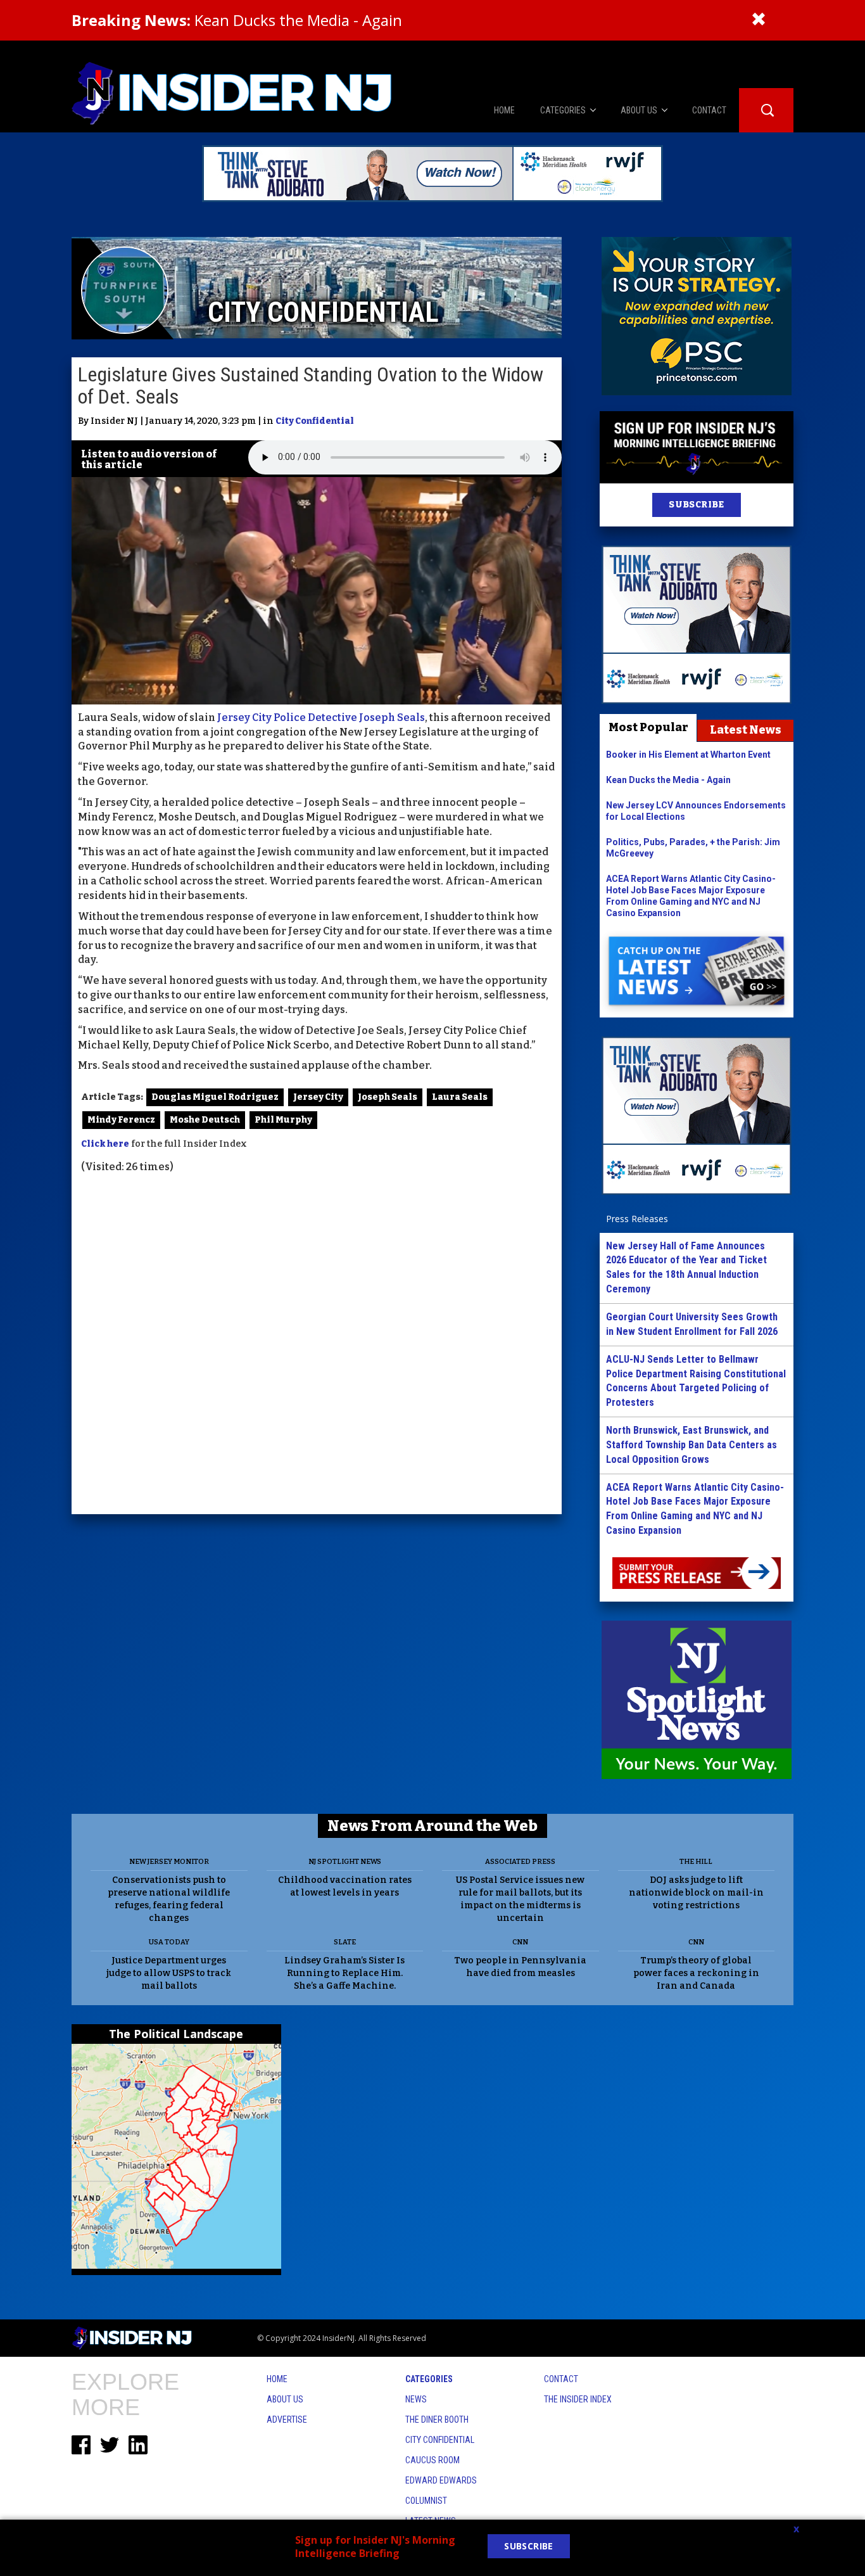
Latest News (746, 730)
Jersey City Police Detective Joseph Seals (321, 717)
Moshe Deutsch (205, 1120)
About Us (285, 2399)
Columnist (426, 2501)
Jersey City (318, 1097)
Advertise (287, 2420)
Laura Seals (460, 1097)
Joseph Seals (388, 1097)
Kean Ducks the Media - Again (237, 20)
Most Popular (648, 727)
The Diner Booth (437, 2420)
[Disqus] (317, 1346)
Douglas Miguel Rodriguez (215, 1097)
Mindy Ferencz (121, 1120)
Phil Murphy (283, 1120)
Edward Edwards (441, 2480)
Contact (561, 2379)
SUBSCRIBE (696, 505)
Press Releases (637, 1219)
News (416, 2399)
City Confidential (315, 421)
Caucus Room (432, 2460)
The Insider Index (578, 2399)
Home (277, 2379)
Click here (105, 1144)
